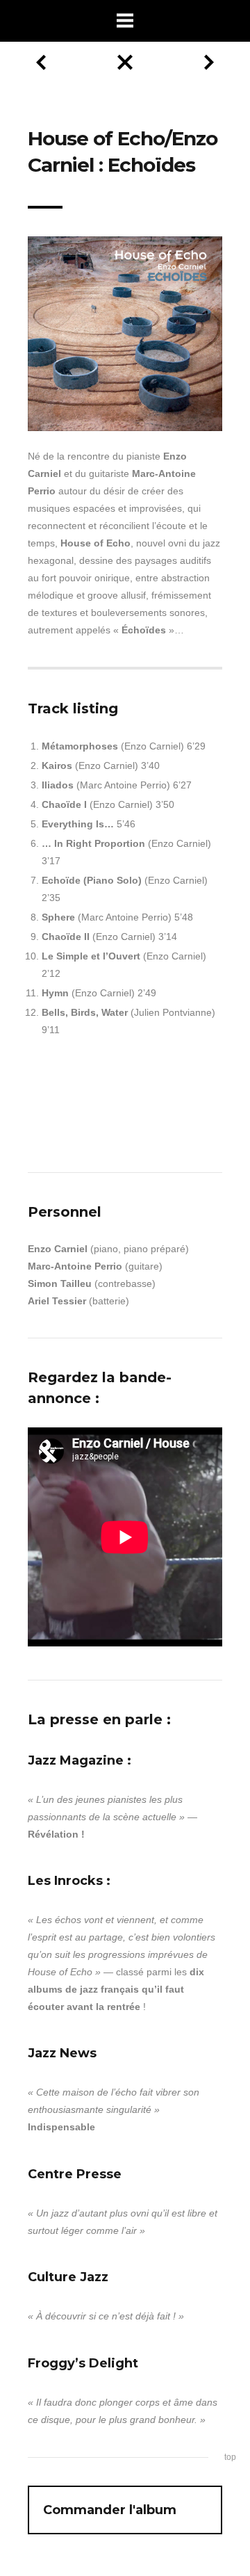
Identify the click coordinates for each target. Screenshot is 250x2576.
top (230, 2457)
